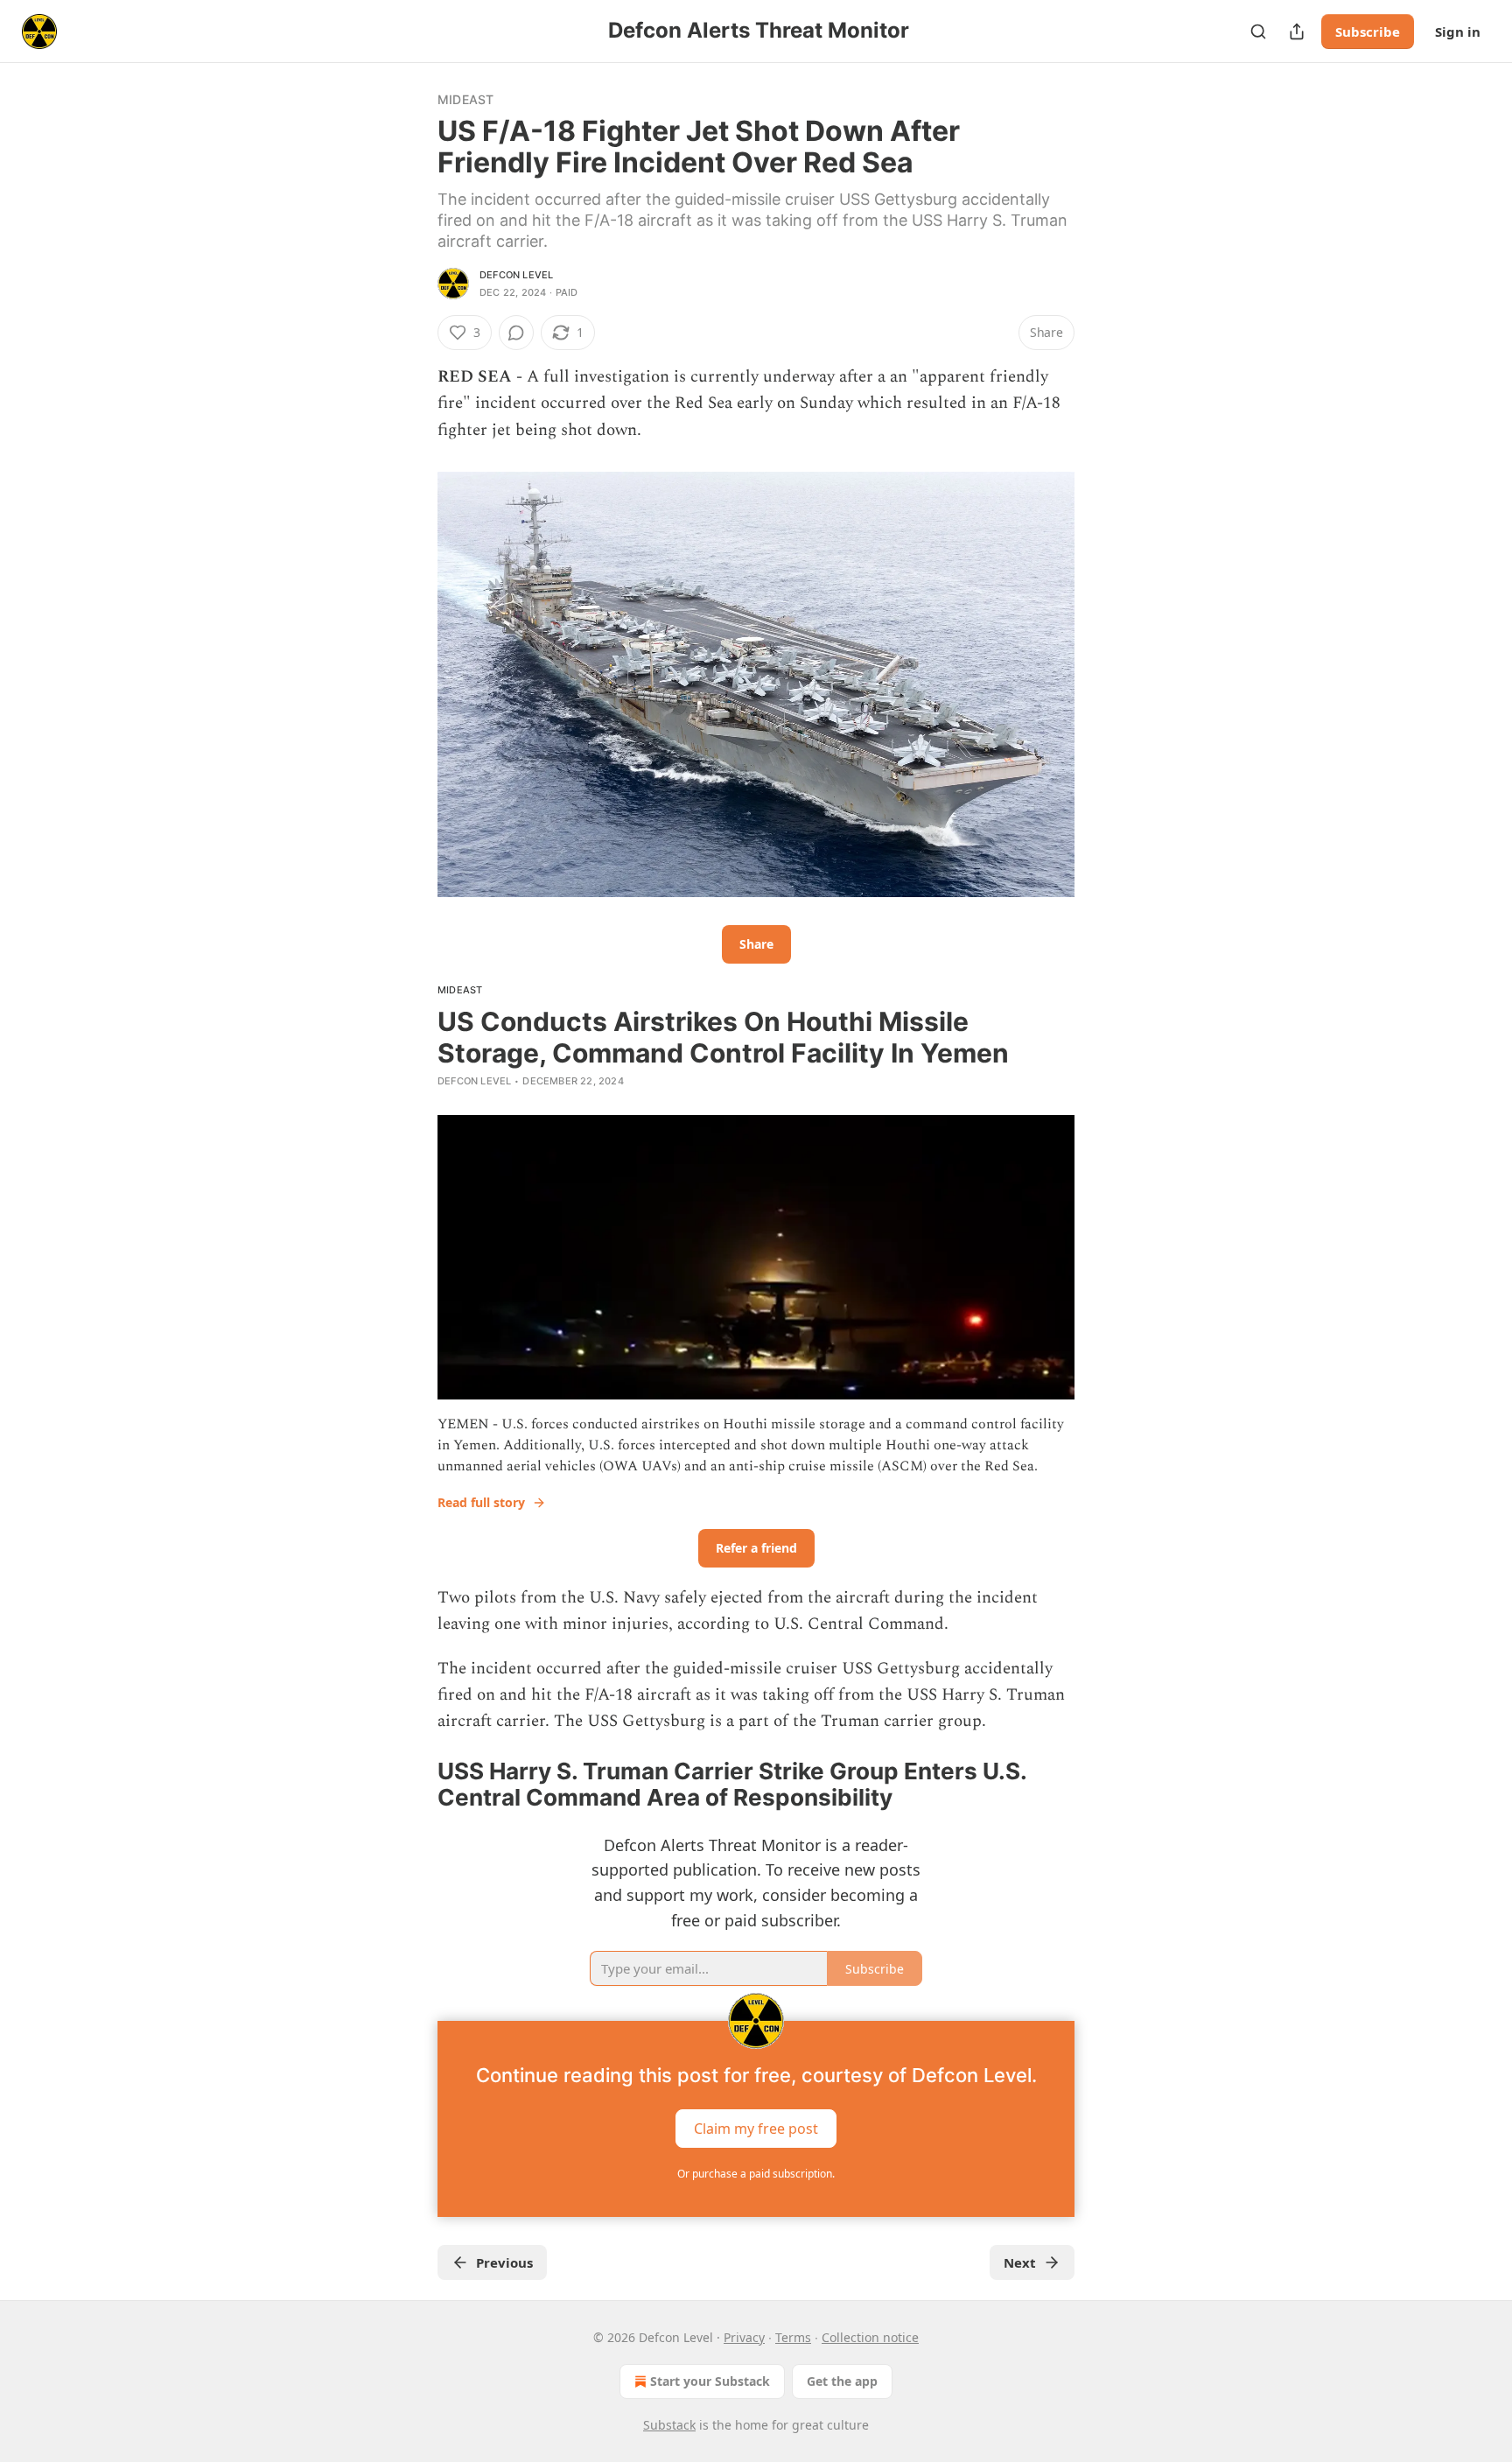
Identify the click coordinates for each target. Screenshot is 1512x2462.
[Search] (1258, 32)
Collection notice (870, 2337)
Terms (793, 2337)
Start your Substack (710, 2381)
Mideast (465, 99)
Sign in (1458, 32)
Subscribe (1368, 32)
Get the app (842, 2381)
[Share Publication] (1297, 32)
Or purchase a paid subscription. (756, 2174)
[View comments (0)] (516, 333)
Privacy (744, 2337)
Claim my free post (756, 2128)
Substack (669, 2425)
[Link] (413, 1785)
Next (1020, 2262)
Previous (504, 2262)
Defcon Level (516, 275)
